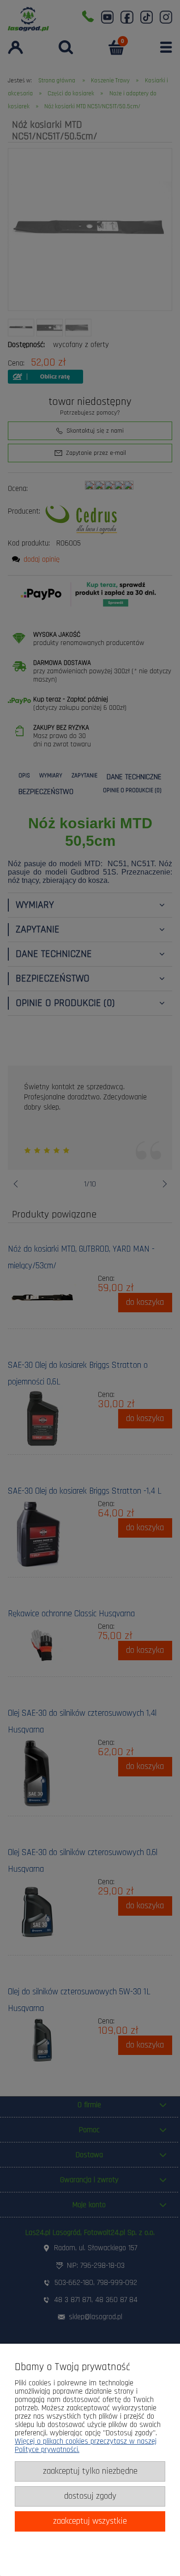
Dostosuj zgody (90, 2496)
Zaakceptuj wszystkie (90, 2521)
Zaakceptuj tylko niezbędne (90, 2471)
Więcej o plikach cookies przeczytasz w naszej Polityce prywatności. (86, 2446)
